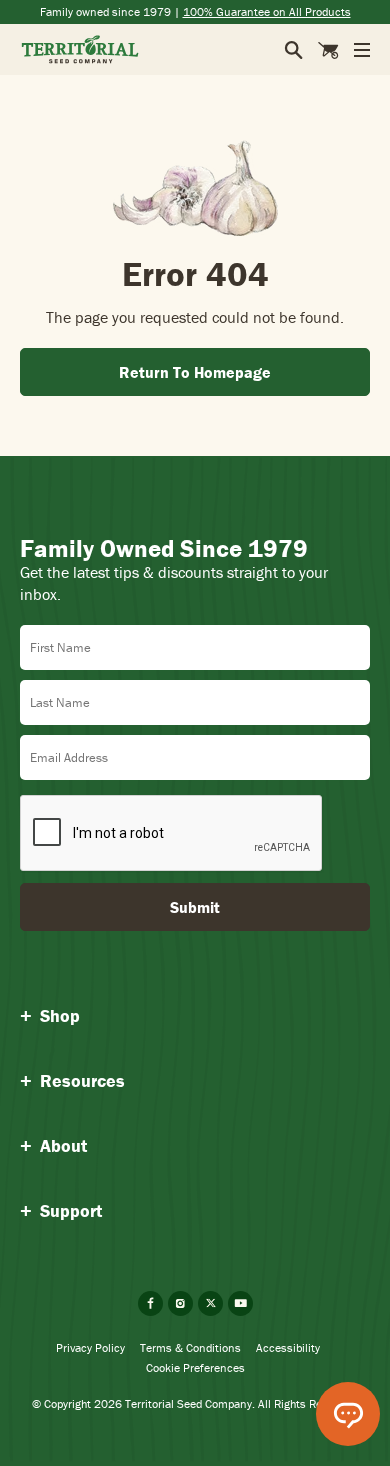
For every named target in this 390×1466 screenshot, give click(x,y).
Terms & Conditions (190, 1347)
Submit (195, 907)
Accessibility (288, 1347)
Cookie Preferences (195, 1367)
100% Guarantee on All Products (267, 11)
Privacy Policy (90, 1347)
